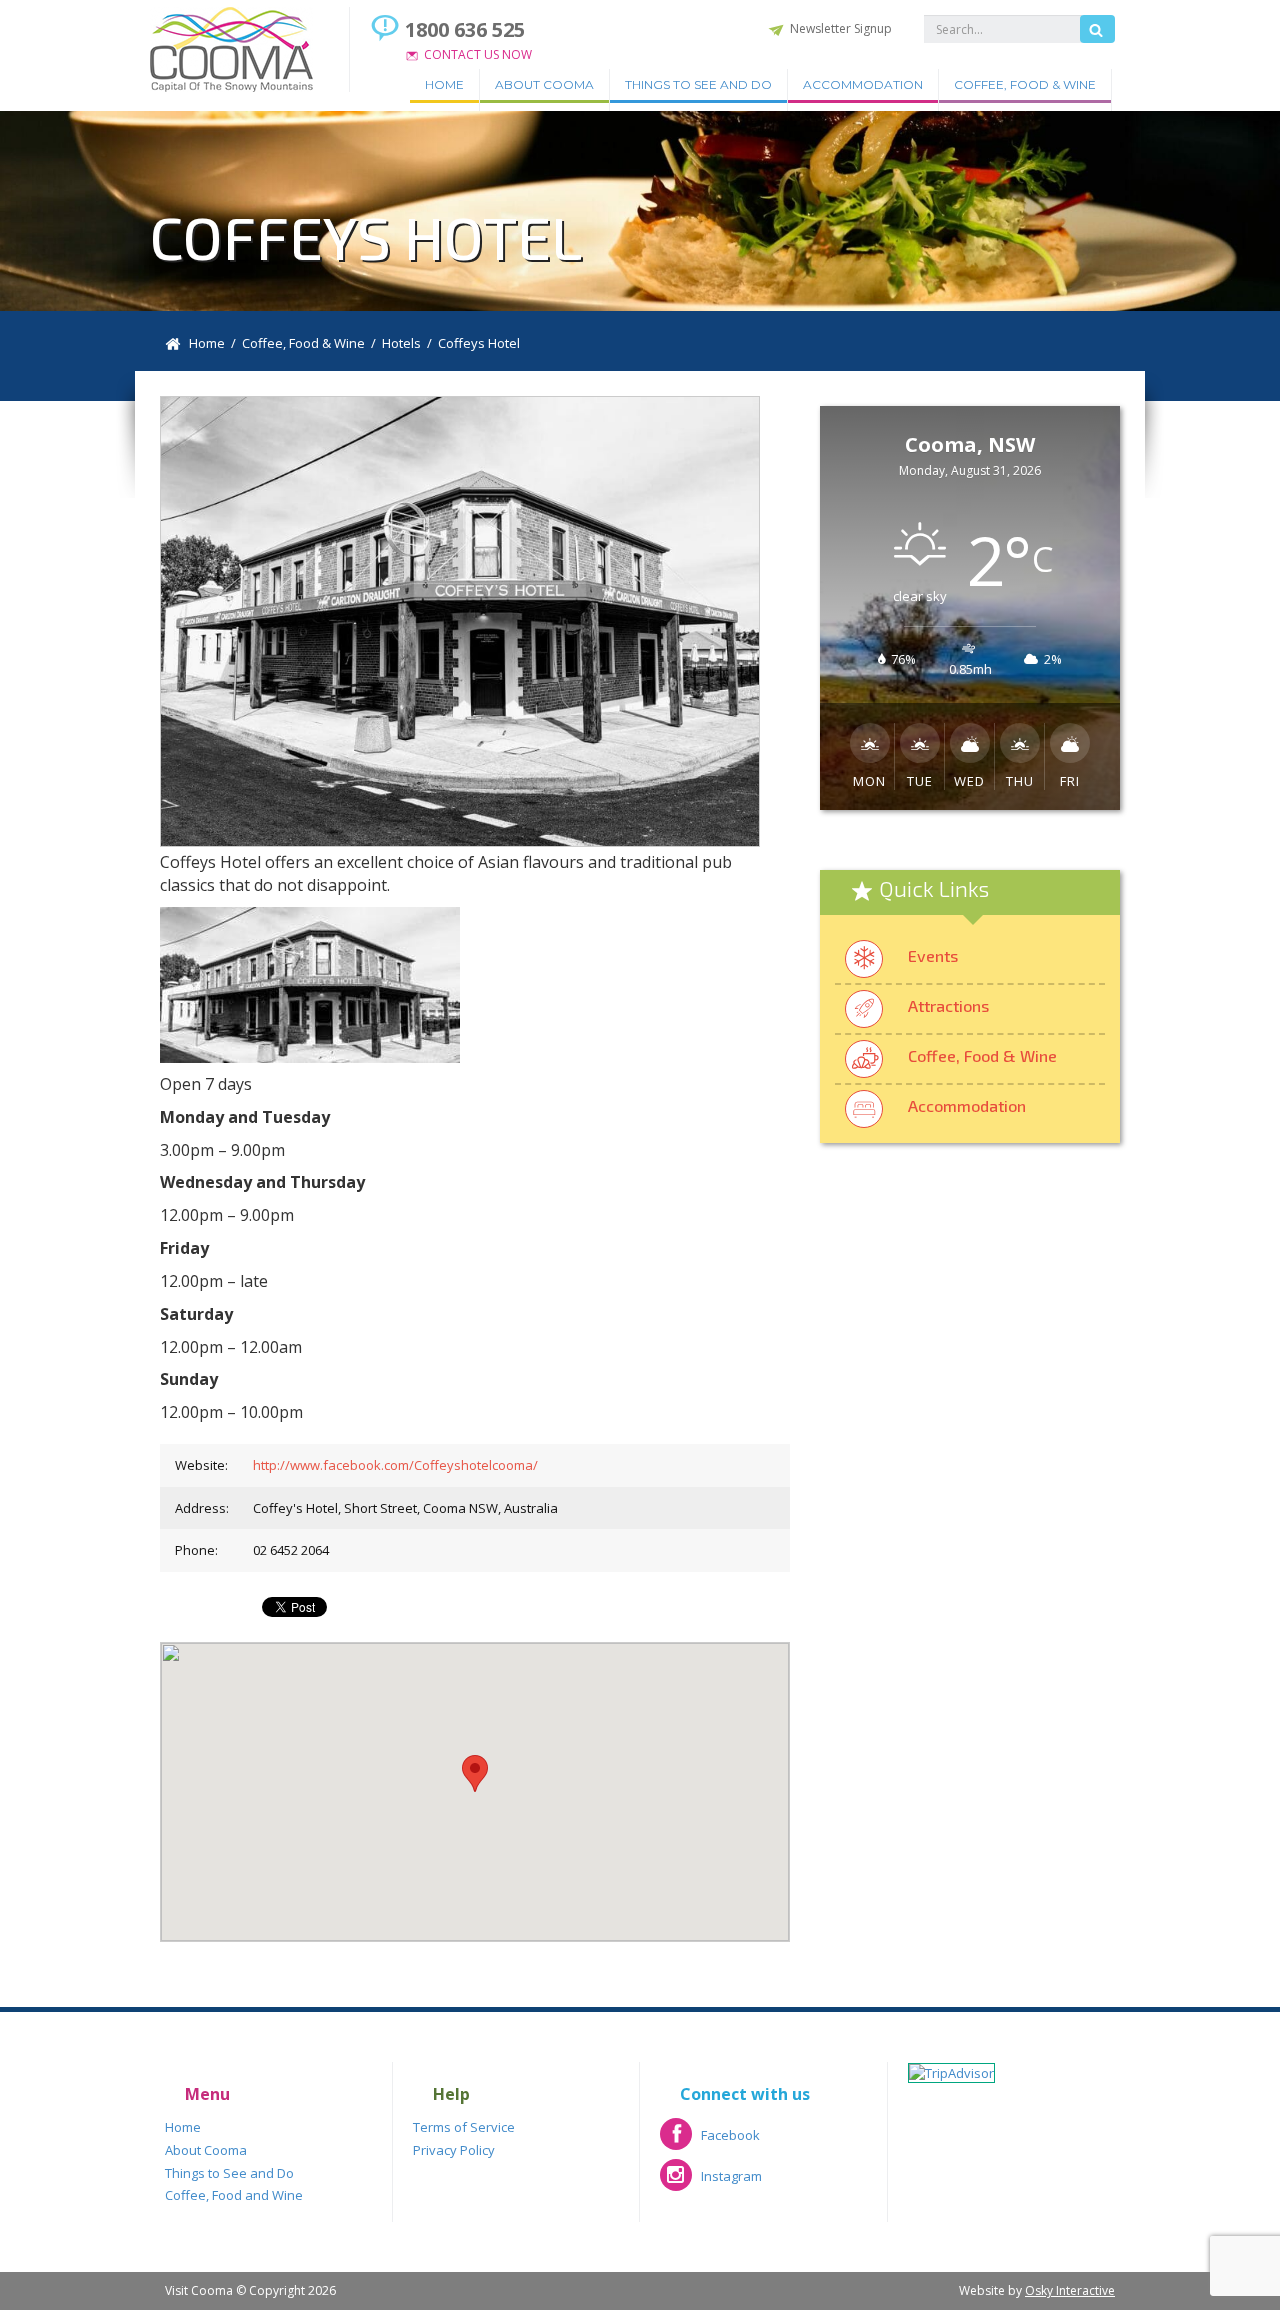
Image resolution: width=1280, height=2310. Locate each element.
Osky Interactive (1070, 2290)
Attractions (948, 1005)
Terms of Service (464, 2127)
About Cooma (544, 84)
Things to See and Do (698, 84)
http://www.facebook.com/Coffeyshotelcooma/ (395, 1465)
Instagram (711, 2182)
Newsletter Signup (841, 28)
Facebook (710, 2141)
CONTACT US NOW (478, 54)
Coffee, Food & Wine (1025, 84)
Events (933, 955)
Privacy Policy (454, 2150)
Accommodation (863, 84)
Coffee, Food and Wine (234, 2195)
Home (444, 84)
